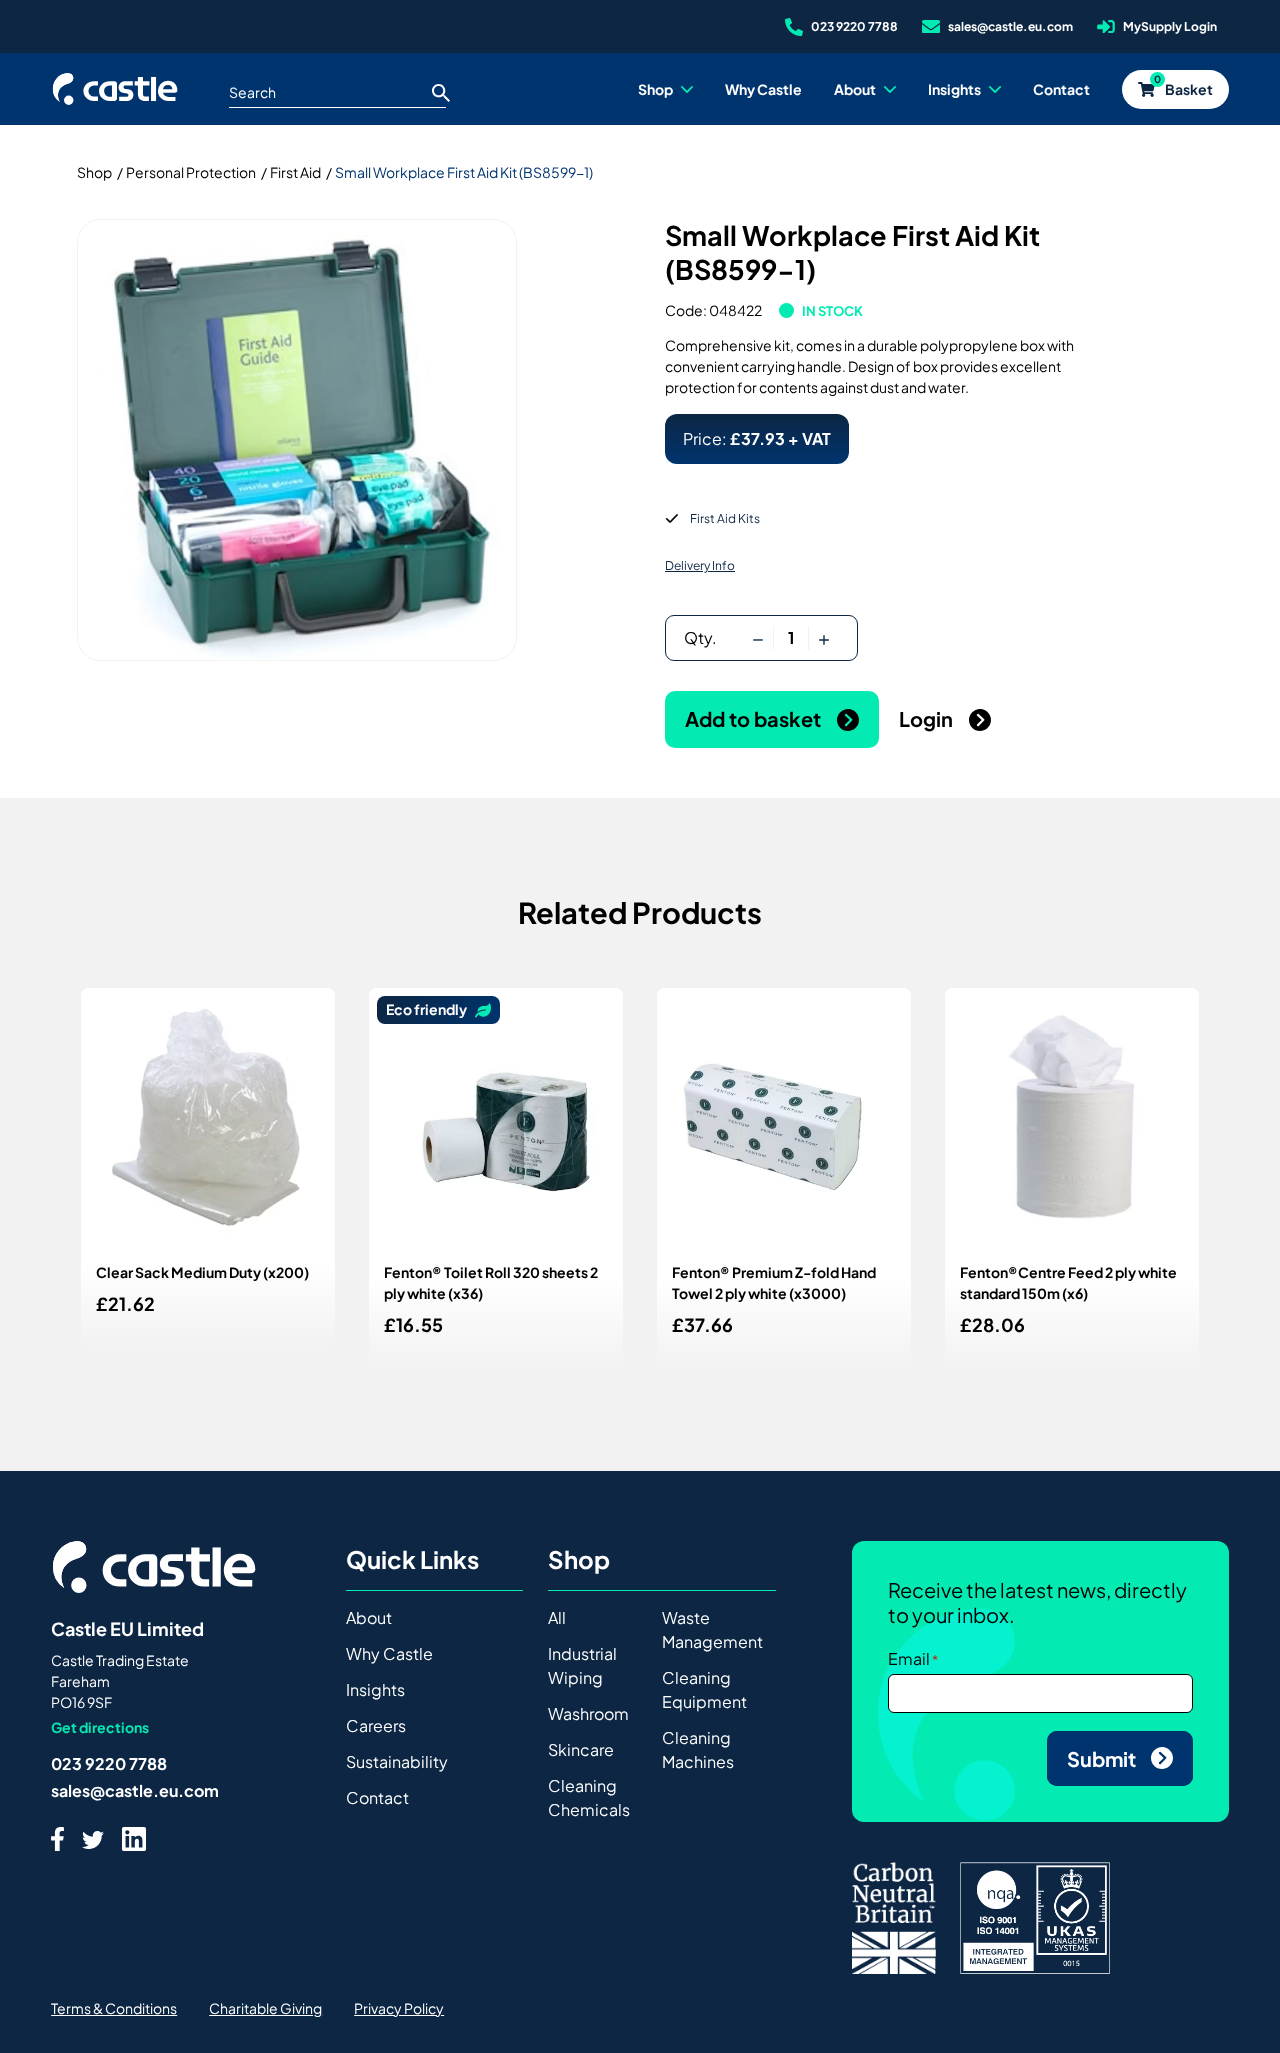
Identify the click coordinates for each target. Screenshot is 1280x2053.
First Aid (295, 172)
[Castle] (115, 89)
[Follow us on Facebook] (57, 1838)
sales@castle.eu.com (135, 1790)
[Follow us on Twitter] (93, 1838)
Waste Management (712, 1629)
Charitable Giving (265, 2008)
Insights (375, 1689)
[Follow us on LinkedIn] (134, 1838)
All (557, 1617)
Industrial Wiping (582, 1665)
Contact (377, 1797)
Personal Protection (191, 172)
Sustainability (397, 1761)
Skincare (581, 1749)
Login (928, 718)
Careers (376, 1725)
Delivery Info (700, 565)
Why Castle (389, 1653)
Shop (94, 172)
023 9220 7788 (109, 1763)
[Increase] (824, 638)
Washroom (588, 1713)
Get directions (100, 1727)
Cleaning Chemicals (589, 1797)
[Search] (441, 92)
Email (909, 1658)
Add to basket (755, 718)
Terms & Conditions (114, 2008)
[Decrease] (758, 638)
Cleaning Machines (698, 1749)
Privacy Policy (399, 2008)
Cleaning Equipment (704, 1689)
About (369, 1617)
